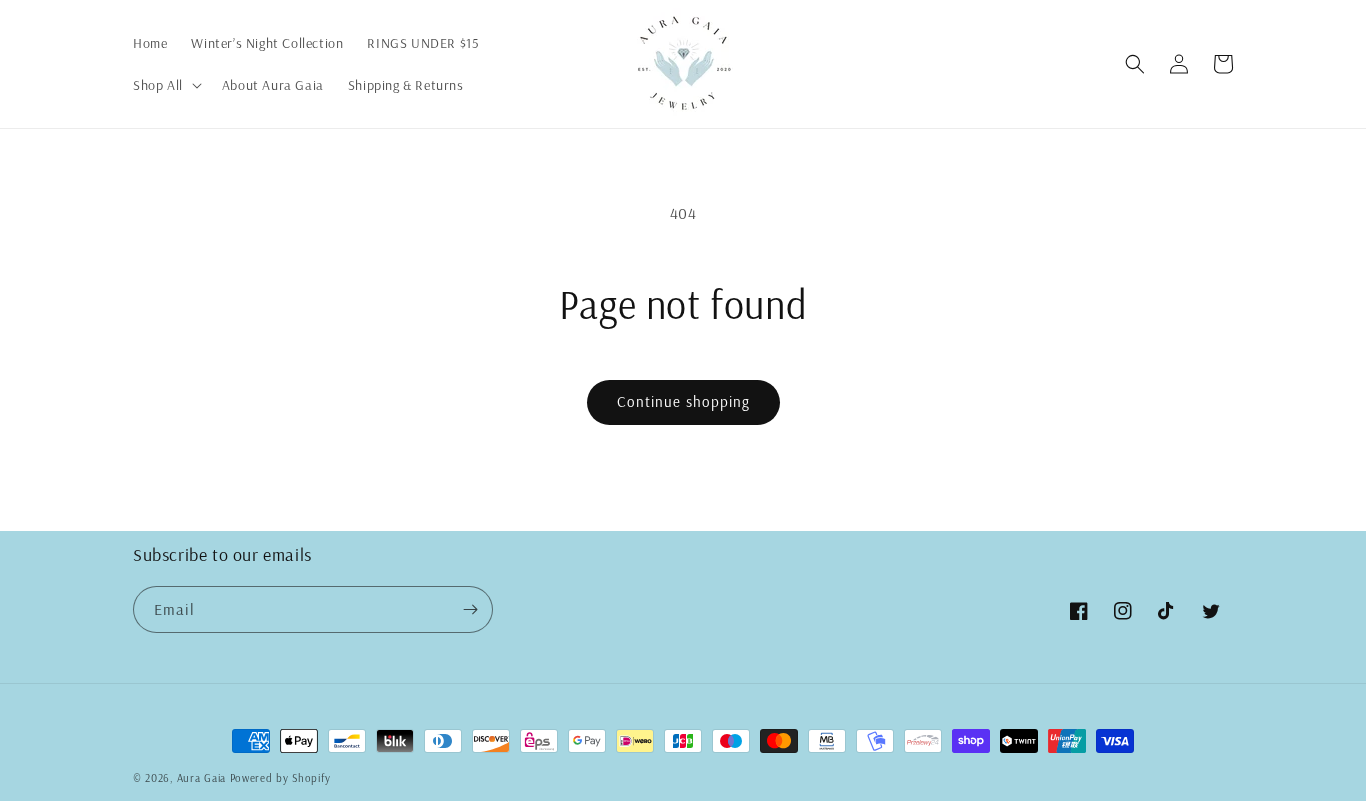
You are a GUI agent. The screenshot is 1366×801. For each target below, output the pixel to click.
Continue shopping (683, 401)
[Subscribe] (470, 609)
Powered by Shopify (280, 778)
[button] (165, 85)
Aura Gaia (201, 778)
